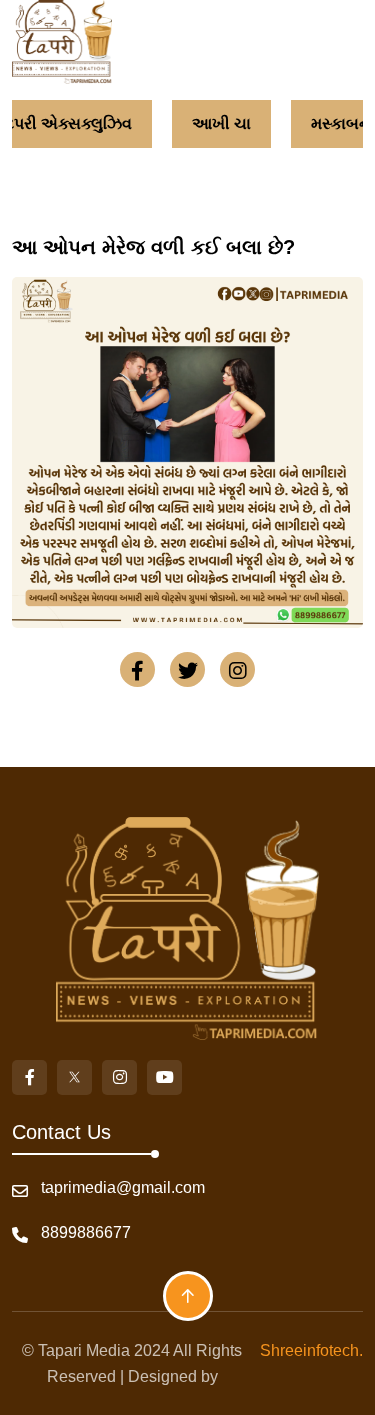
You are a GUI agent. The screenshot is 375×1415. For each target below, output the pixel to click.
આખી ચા (221, 123)
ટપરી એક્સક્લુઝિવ (68, 123)
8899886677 (86, 1232)
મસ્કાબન (341, 123)
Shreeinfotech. (307, 1350)
